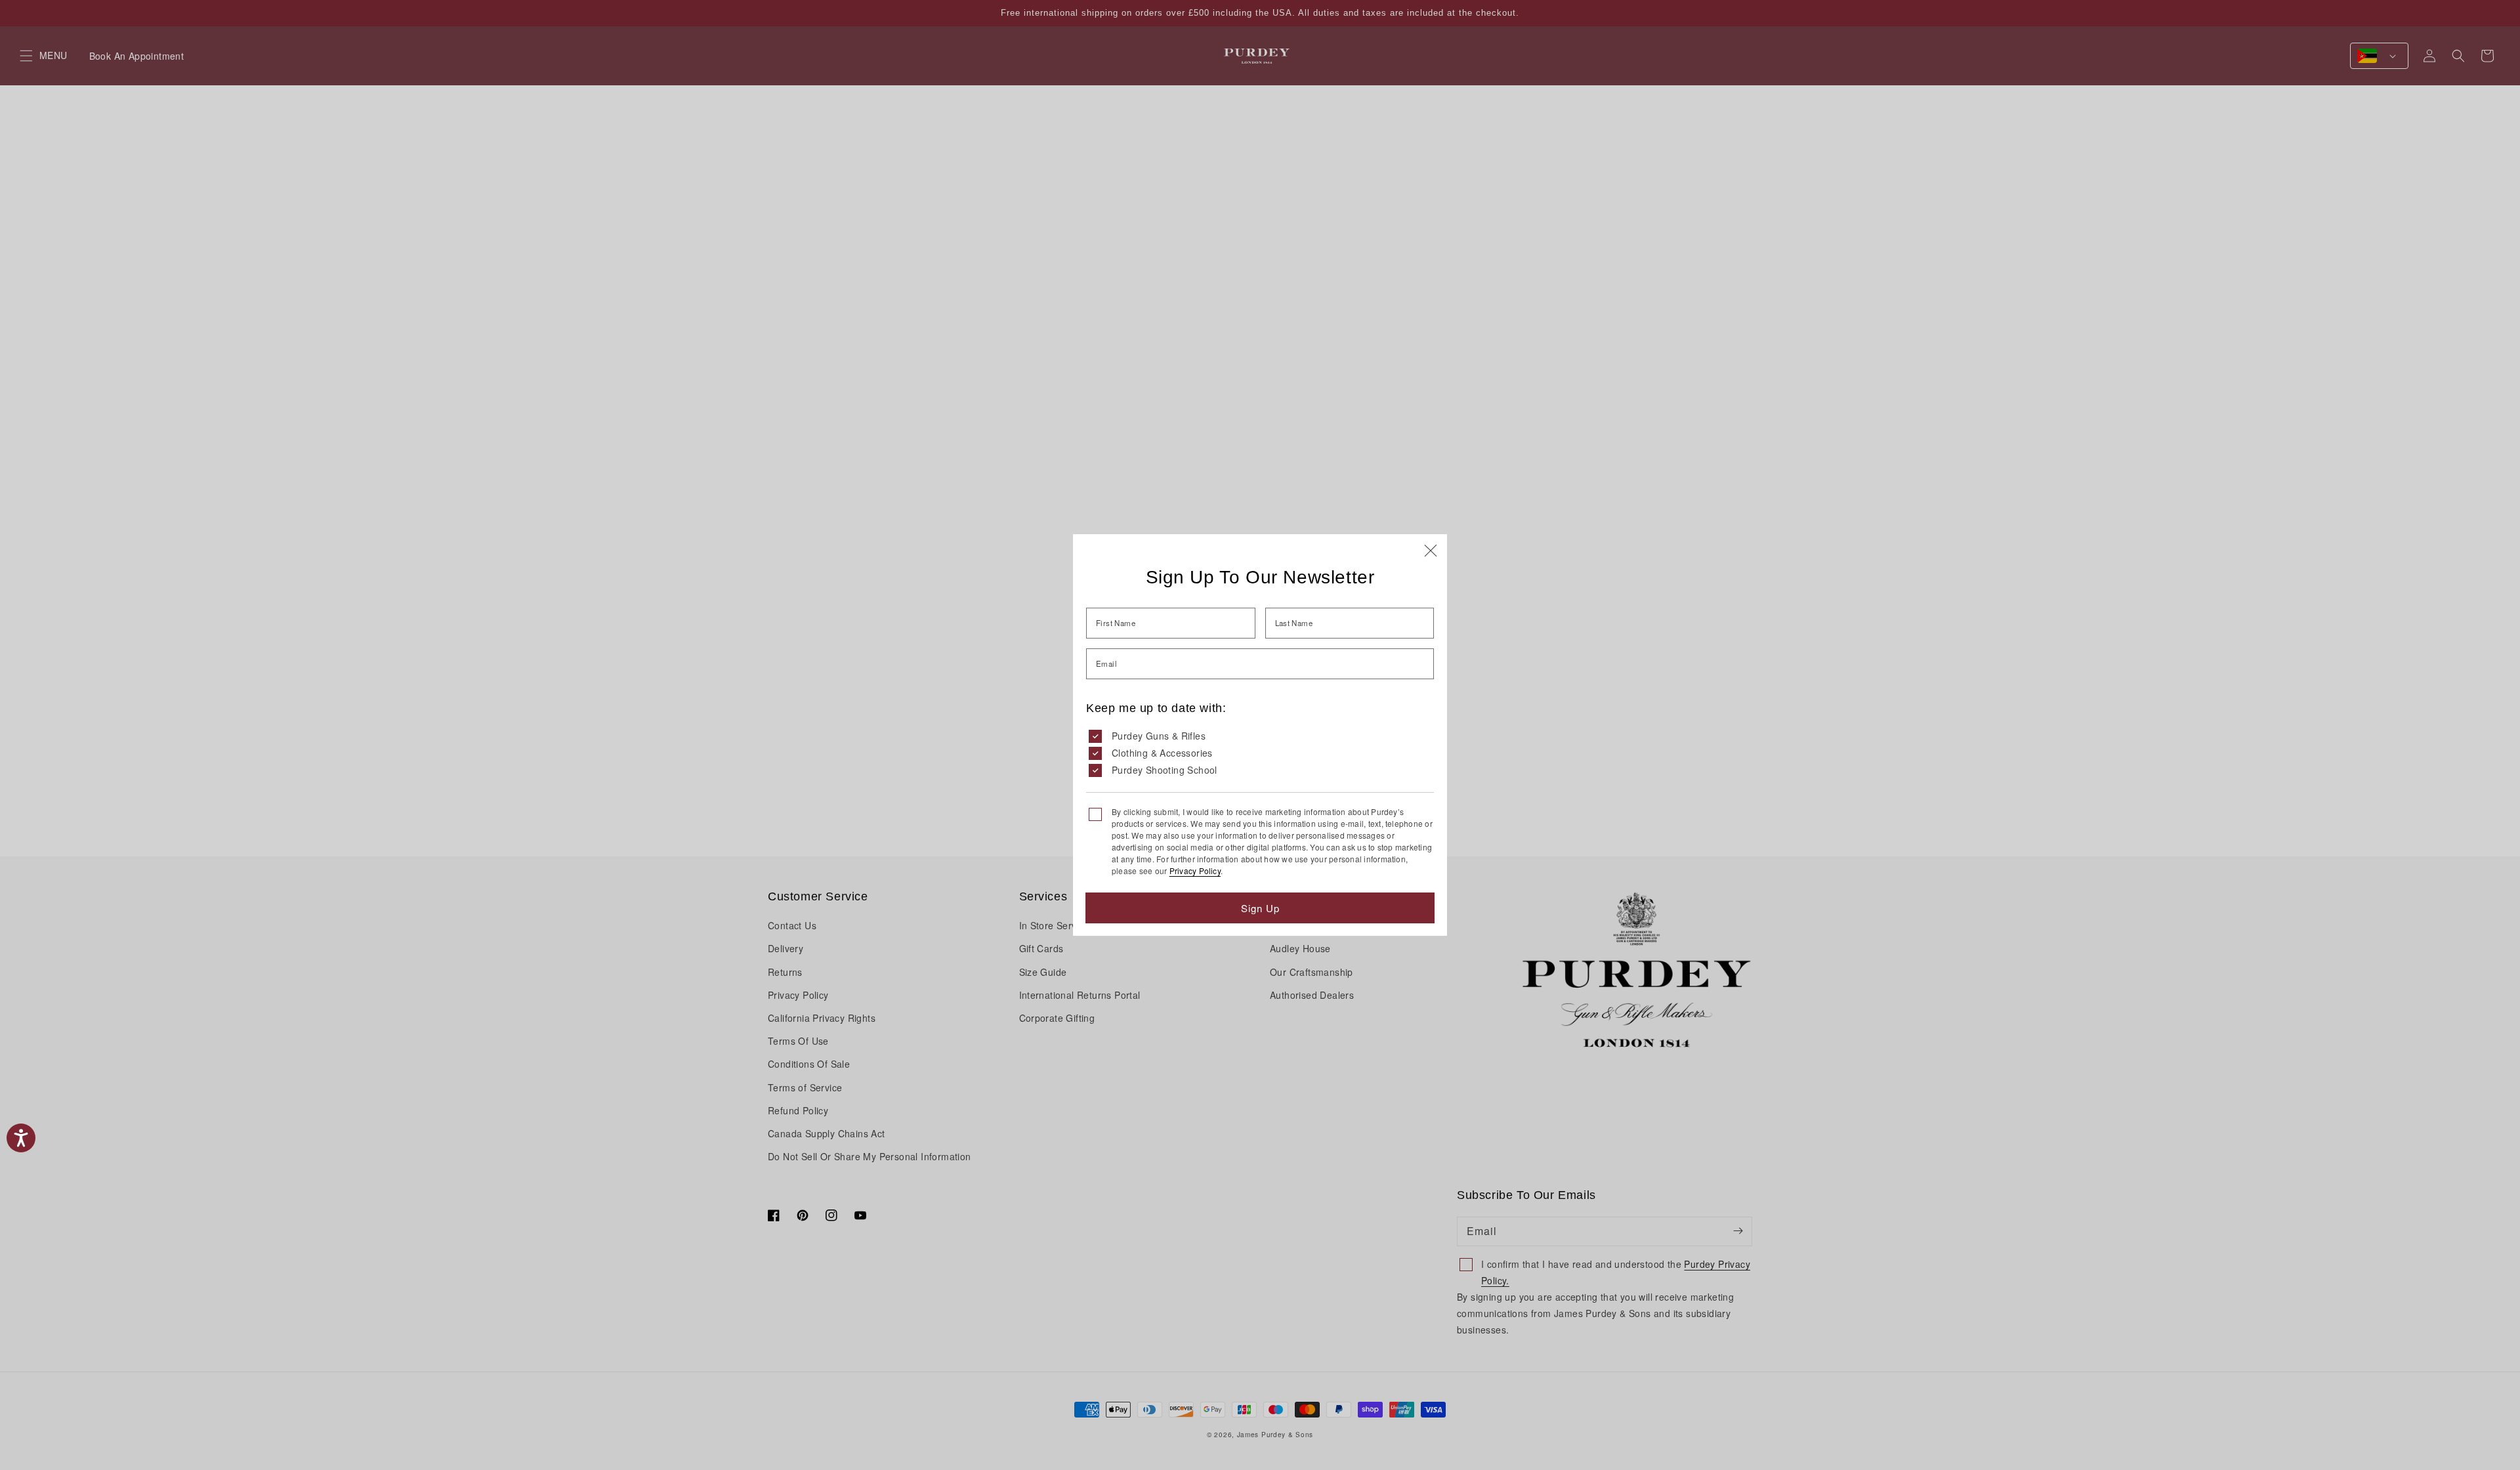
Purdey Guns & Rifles (1159, 736)
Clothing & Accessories (1162, 753)
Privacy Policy (1195, 871)
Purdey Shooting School (1165, 770)
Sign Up (1260, 908)
